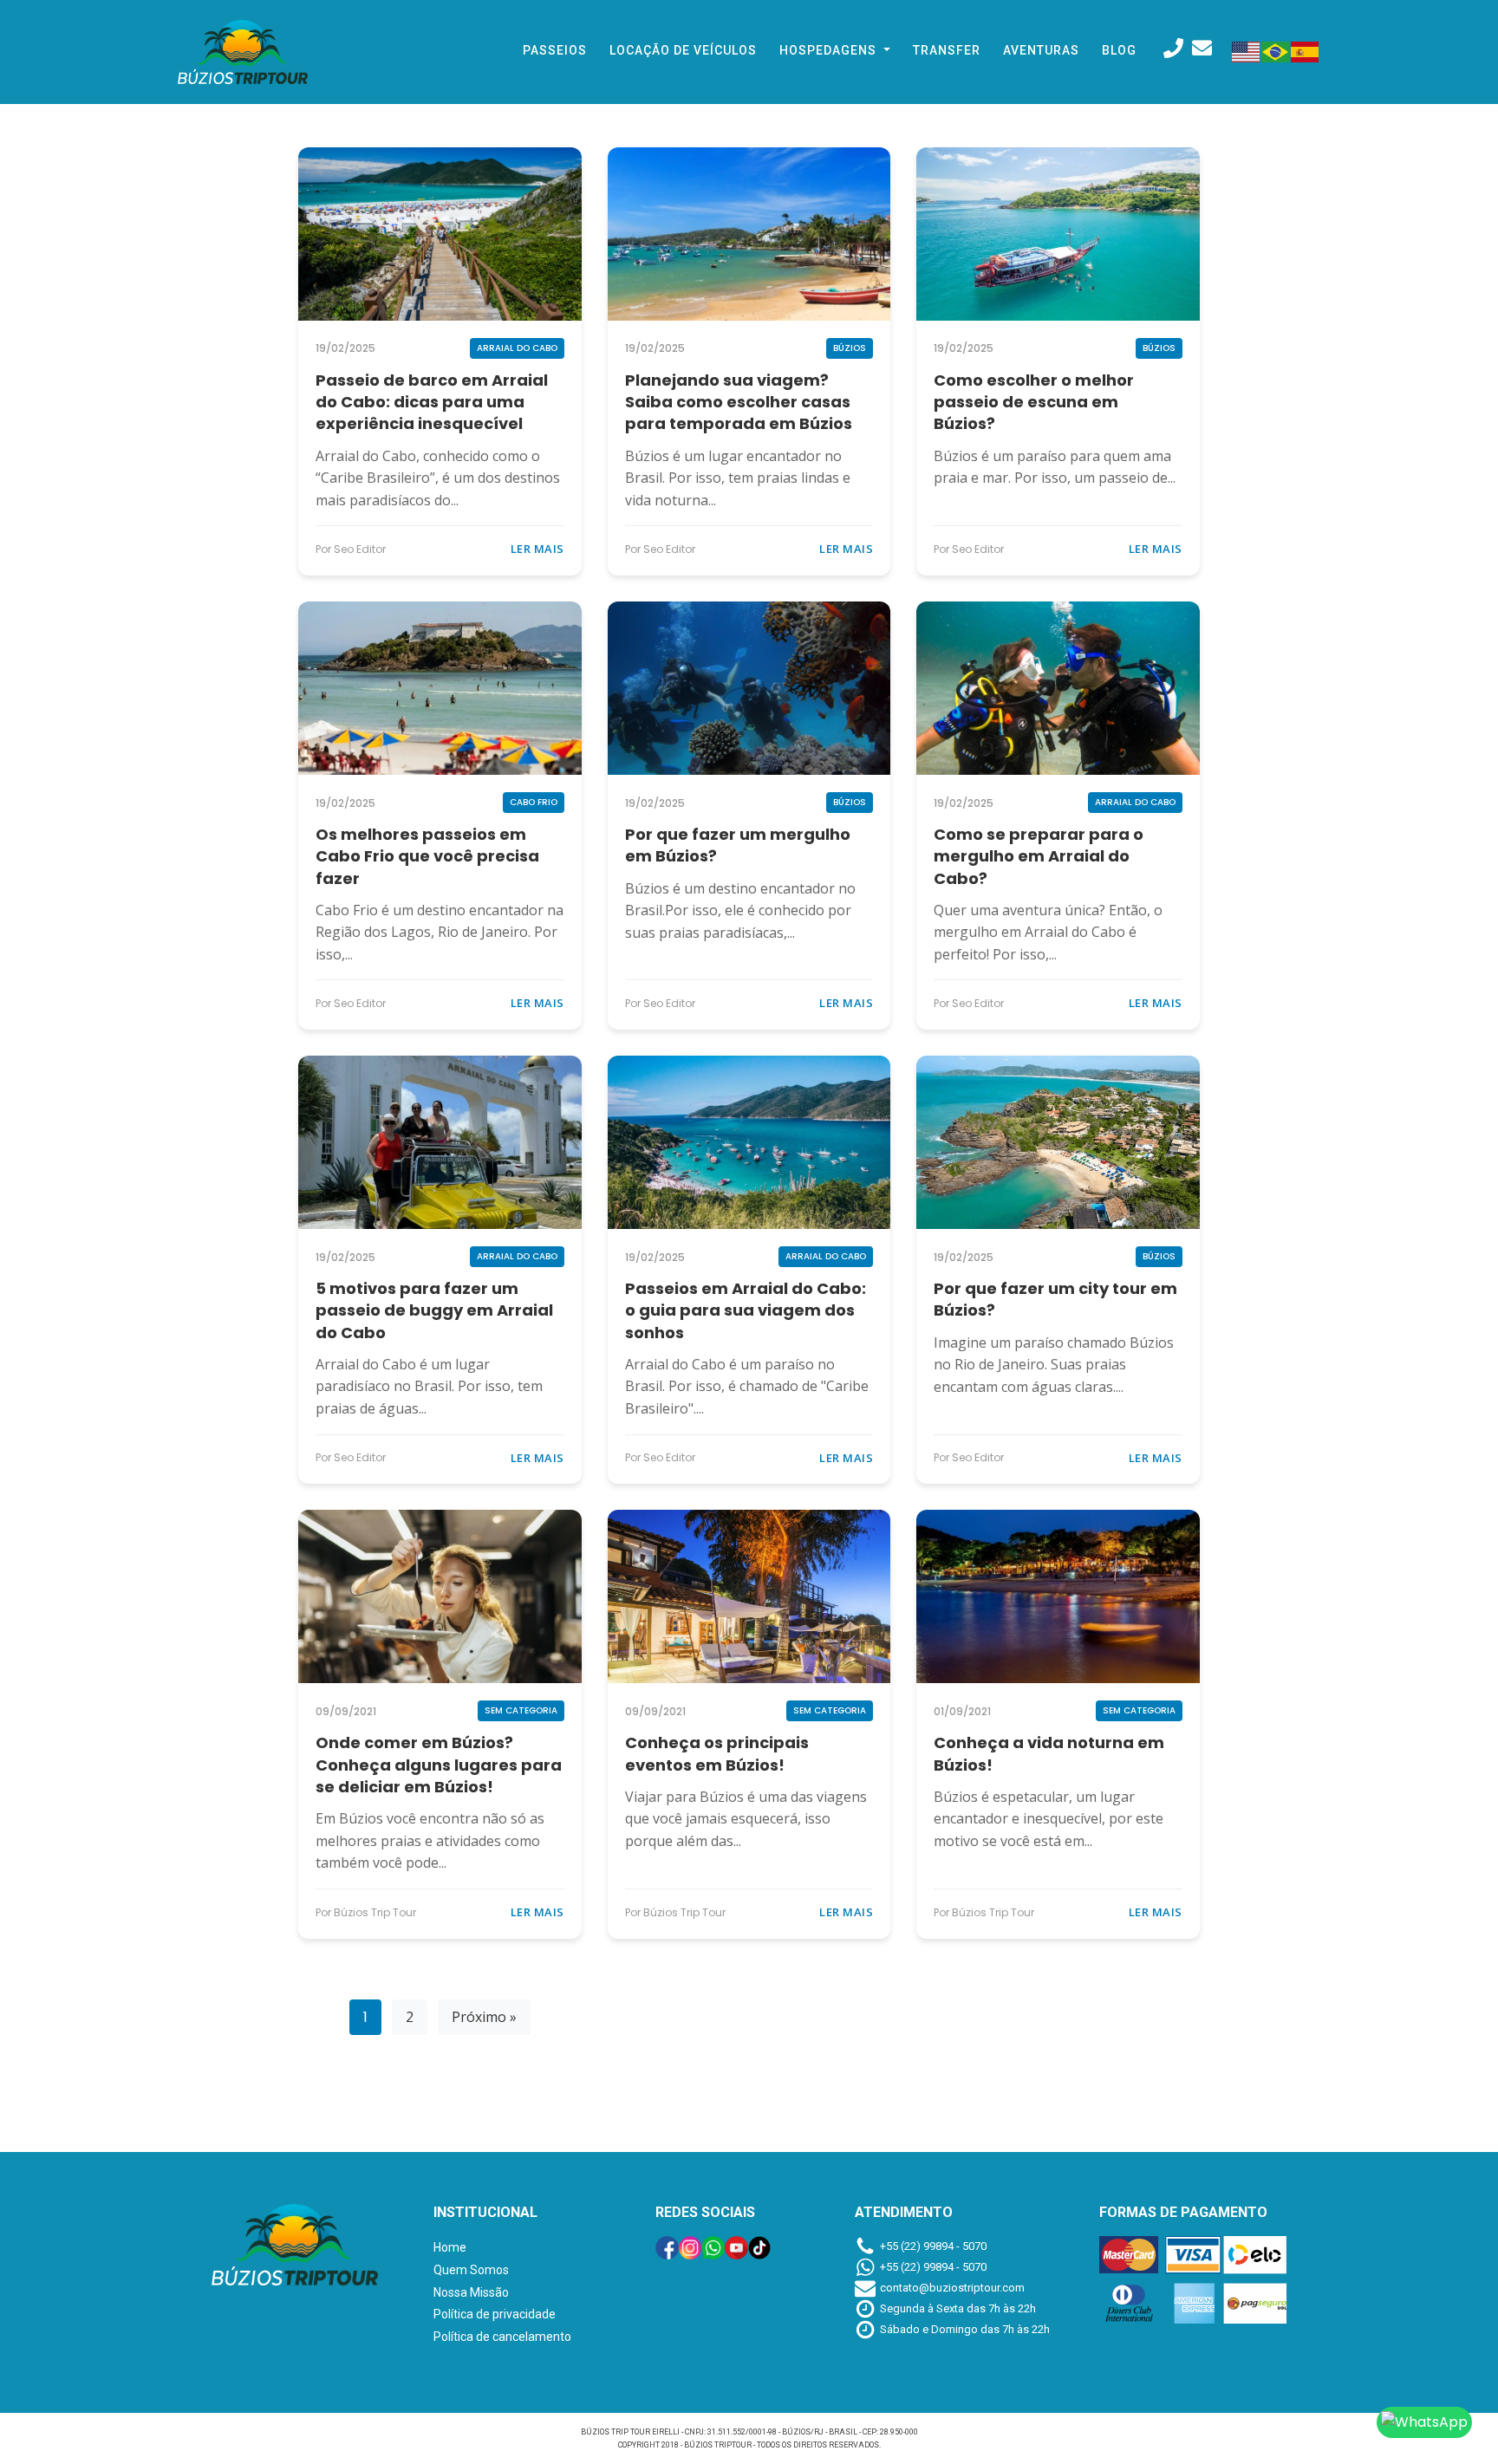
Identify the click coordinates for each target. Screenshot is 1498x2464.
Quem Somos (471, 2270)
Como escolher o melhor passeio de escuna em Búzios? (1034, 402)
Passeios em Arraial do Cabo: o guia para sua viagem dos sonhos (746, 1310)
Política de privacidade (495, 2314)
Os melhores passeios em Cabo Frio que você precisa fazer (427, 856)
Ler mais (537, 549)
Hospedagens (830, 50)
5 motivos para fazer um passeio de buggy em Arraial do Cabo (434, 1310)
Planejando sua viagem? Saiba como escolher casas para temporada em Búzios (739, 402)
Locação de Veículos (683, 50)
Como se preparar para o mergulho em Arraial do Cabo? (1039, 856)
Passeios (555, 50)
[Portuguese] (1276, 50)
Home (450, 2247)
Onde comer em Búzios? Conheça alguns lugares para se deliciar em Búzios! (439, 1764)
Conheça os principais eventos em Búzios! (717, 1753)
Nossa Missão (471, 2292)
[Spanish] (1306, 50)
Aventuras (1041, 50)
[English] (1247, 50)
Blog (1119, 50)
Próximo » (484, 2017)
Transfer (947, 50)
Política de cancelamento (502, 2337)
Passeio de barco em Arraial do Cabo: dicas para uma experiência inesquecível (432, 402)
